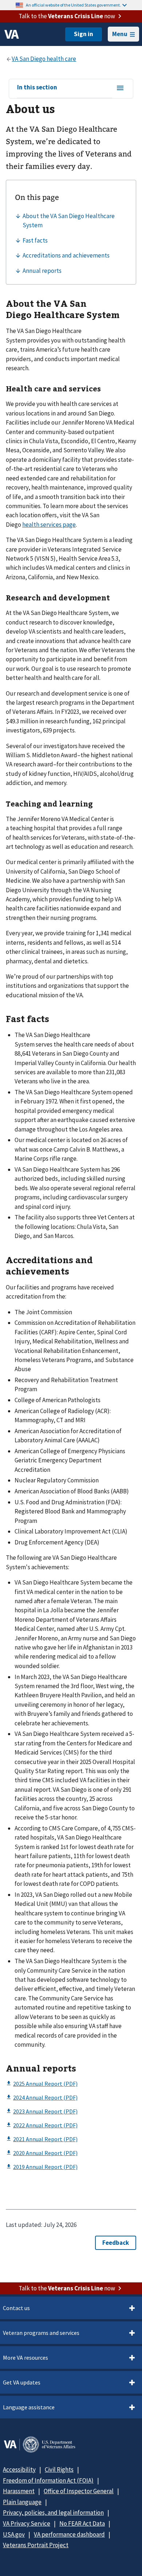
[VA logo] (12, 34)
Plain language (22, 2502)
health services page (49, 525)
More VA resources (25, 2358)
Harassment (19, 2491)
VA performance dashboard (69, 2534)
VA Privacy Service (27, 2523)
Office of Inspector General (79, 2491)
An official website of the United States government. (73, 5)
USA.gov (14, 2534)
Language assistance (29, 2407)
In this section (37, 88)
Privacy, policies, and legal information (53, 2513)
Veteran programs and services (41, 2333)
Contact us (16, 2308)
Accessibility (19, 2469)
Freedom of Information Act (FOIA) (48, 2480)
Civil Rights (59, 2469)
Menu (120, 34)
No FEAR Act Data (82, 2523)
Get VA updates (22, 2382)
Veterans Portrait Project (36, 2545)
